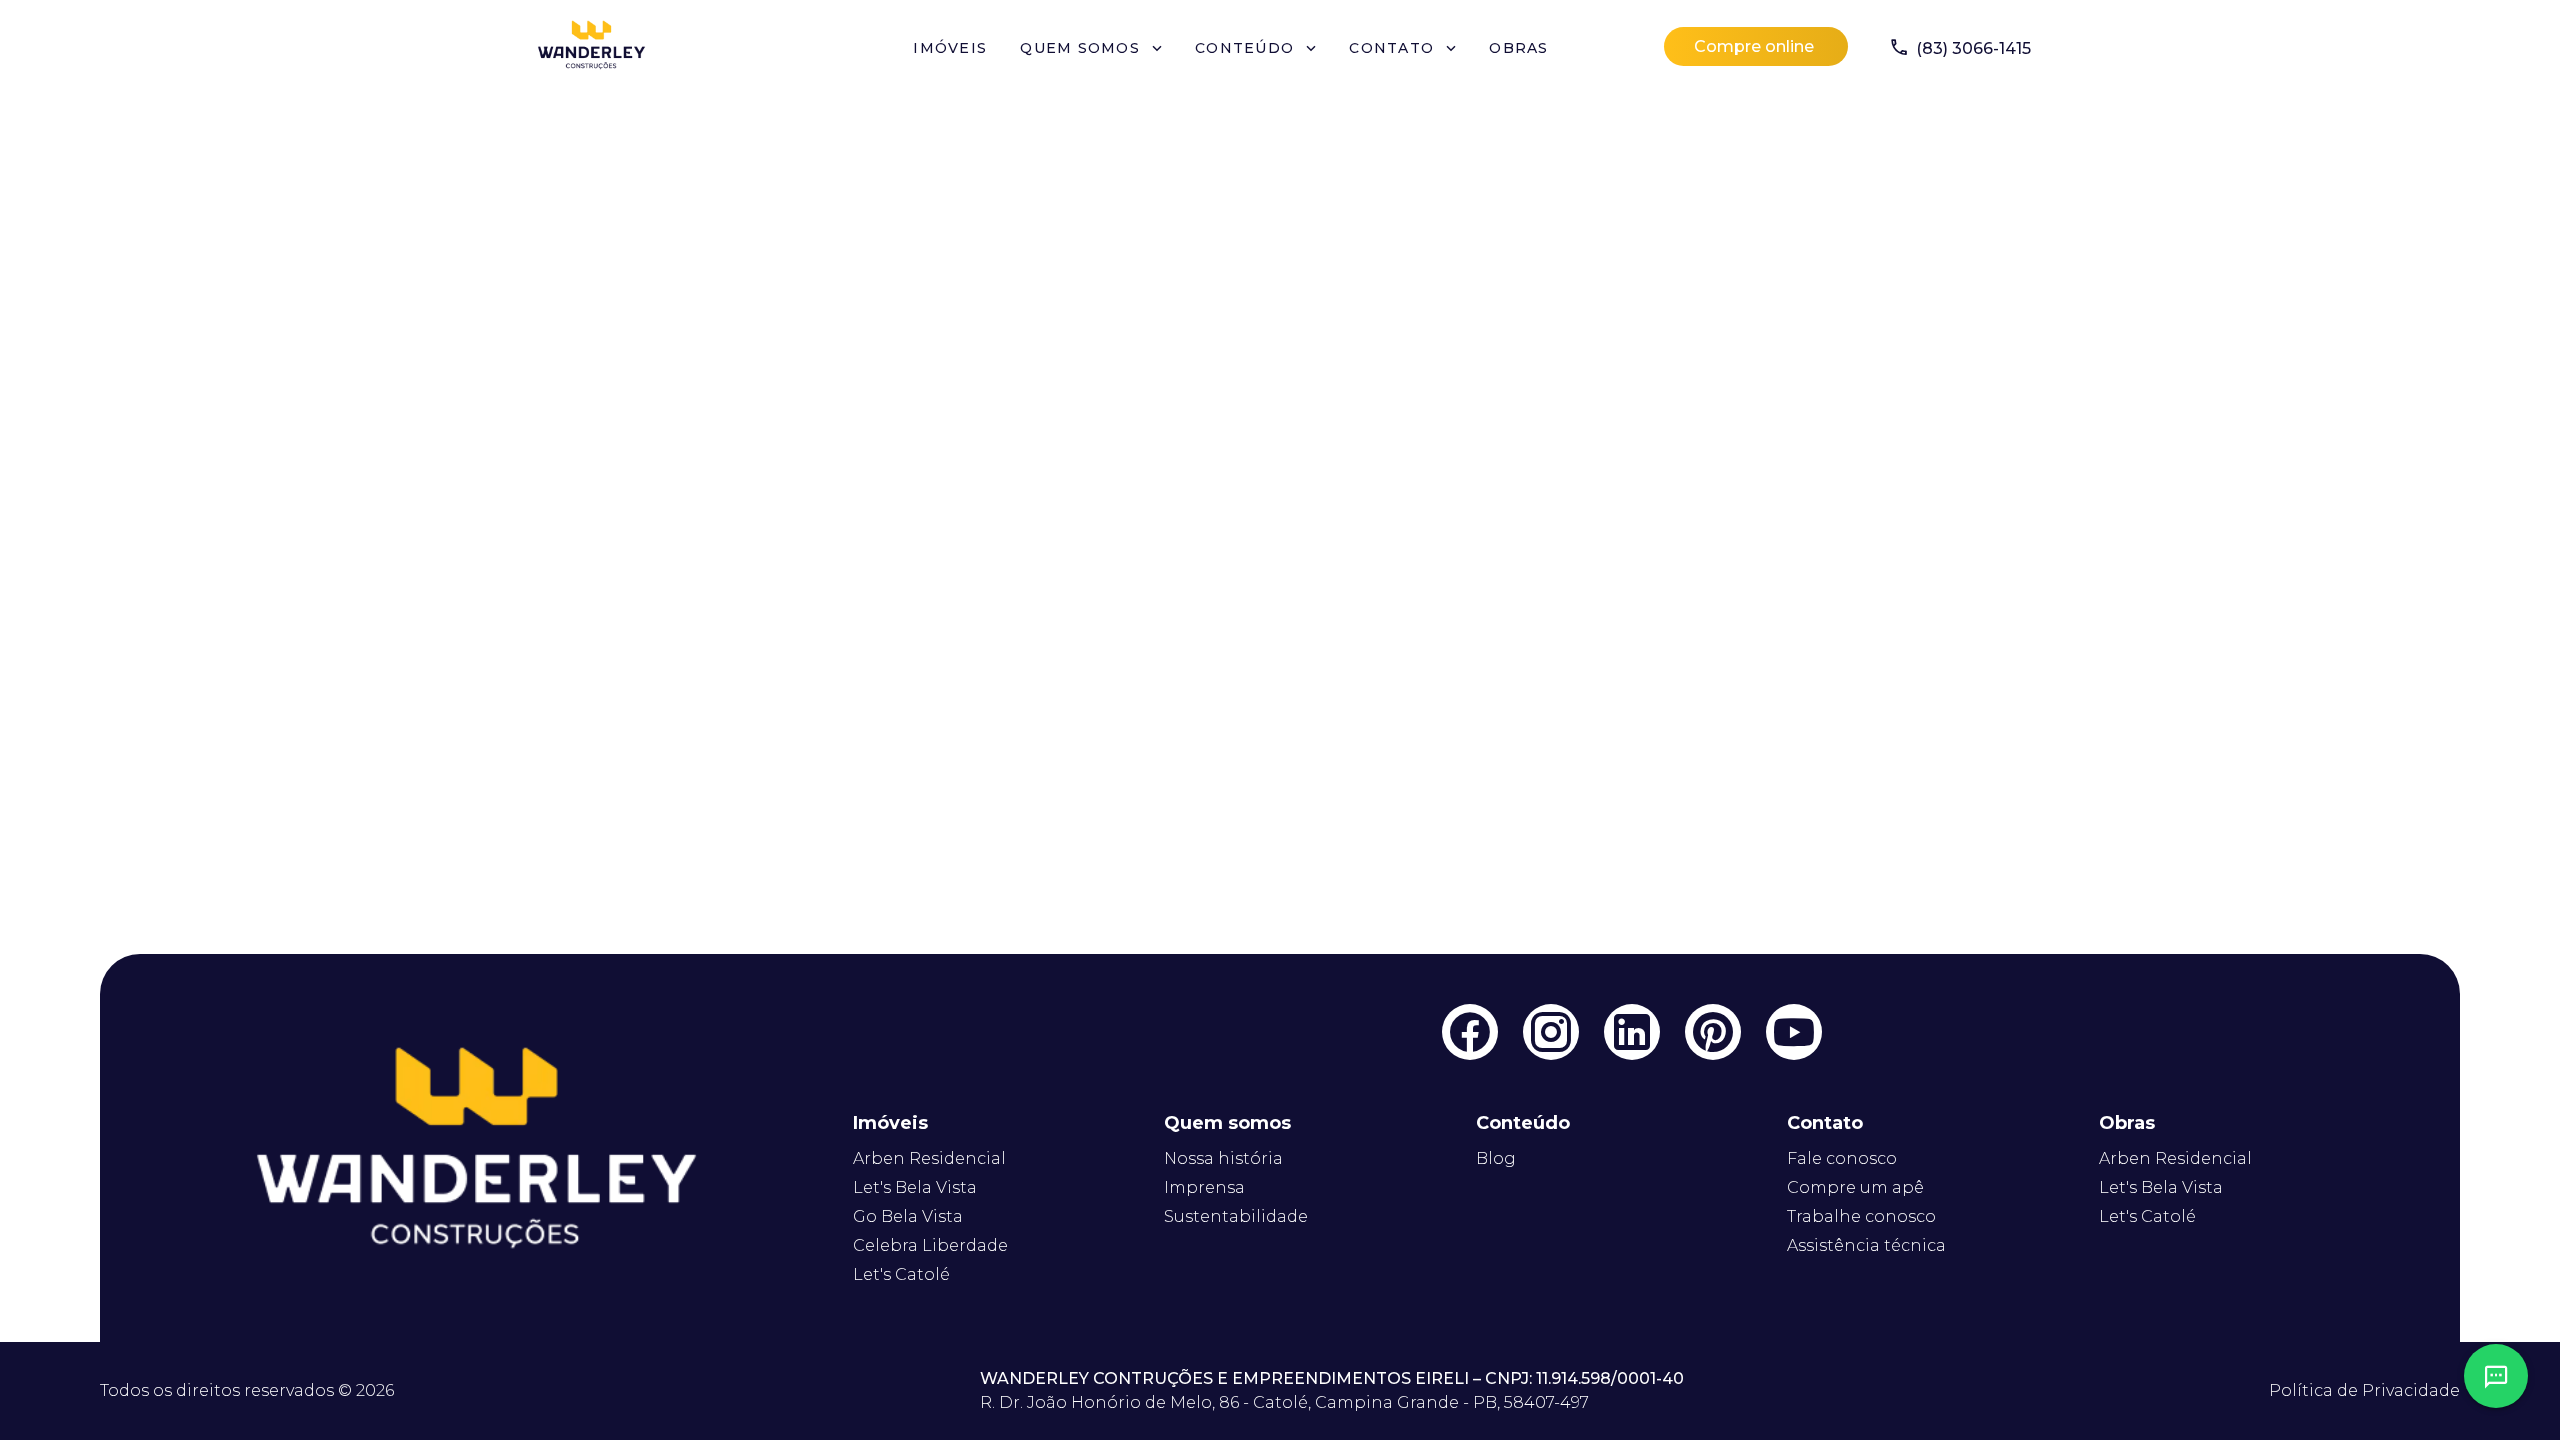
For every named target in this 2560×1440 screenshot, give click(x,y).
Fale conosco (1842, 1158)
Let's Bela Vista (915, 1187)
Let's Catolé (901, 1274)
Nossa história (1223, 1158)
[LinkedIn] (1632, 1032)
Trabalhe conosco (1861, 1216)
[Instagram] (1551, 1032)
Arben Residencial (929, 1158)
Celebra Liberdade (930, 1245)
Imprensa (1204, 1187)
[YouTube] (1794, 1032)
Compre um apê (1855, 1187)
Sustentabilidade (1236, 1216)
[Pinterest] (1713, 1032)
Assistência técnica (1866, 1245)
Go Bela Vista (908, 1216)
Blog (1496, 1158)
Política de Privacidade (2364, 1390)
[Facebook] (1470, 1032)
